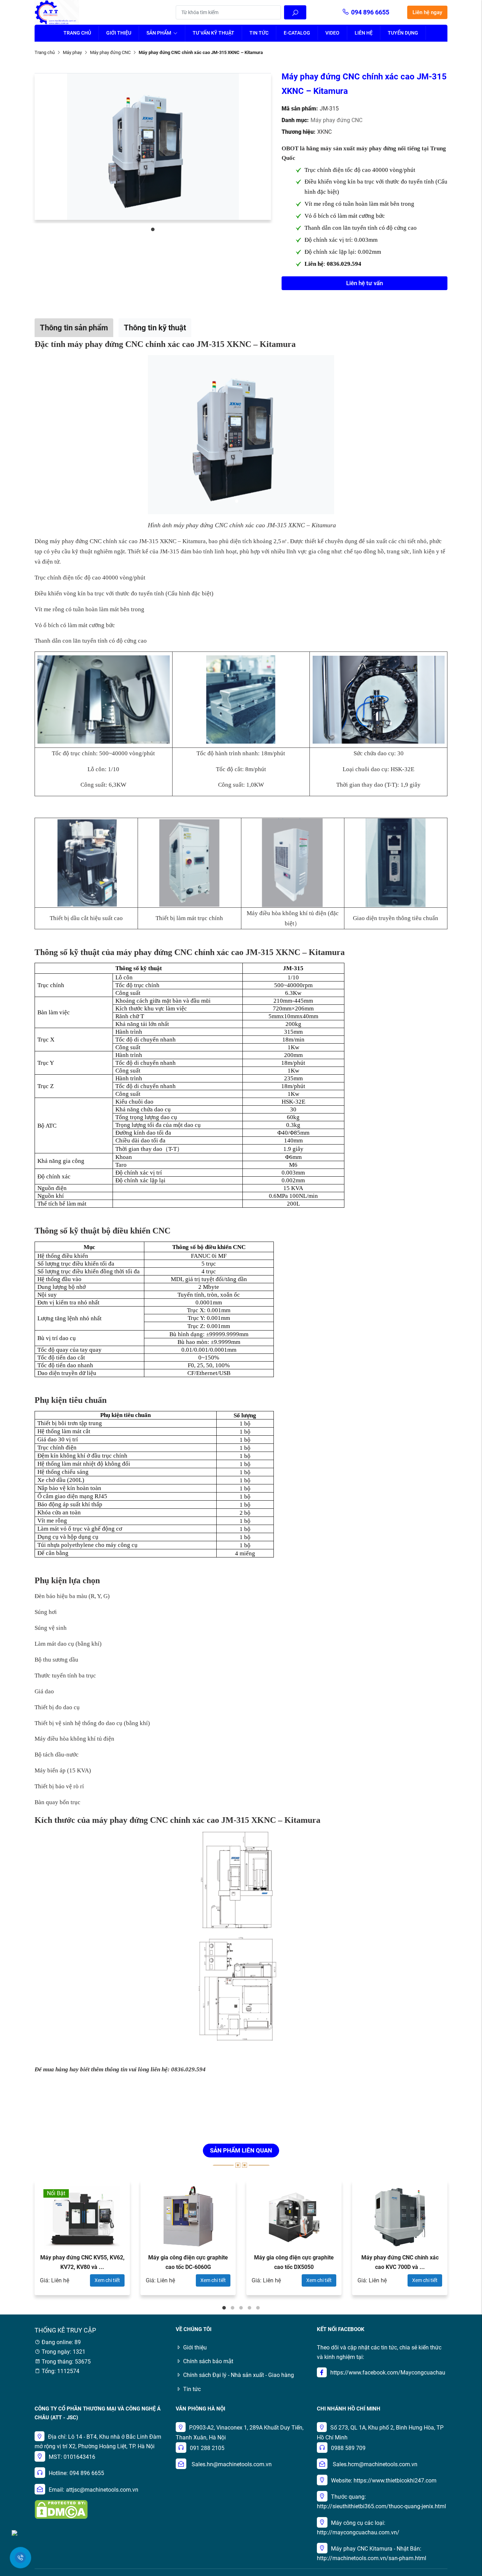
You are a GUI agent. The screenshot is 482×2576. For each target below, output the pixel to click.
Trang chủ (77, 33)
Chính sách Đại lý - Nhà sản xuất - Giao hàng (239, 2375)
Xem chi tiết (107, 2280)
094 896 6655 (370, 12)
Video (332, 33)
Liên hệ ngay (427, 12)
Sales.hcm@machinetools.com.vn (375, 2464)
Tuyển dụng (403, 33)
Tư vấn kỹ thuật (213, 33)
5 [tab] (258, 2308)
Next (467, 2241)
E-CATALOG (297, 33)
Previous (15, 2241)
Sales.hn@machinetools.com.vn (232, 2464)
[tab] (74, 328)
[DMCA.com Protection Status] (61, 2509)
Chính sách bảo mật (208, 2361)
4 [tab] (249, 2308)
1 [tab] (153, 229)
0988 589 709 (348, 2448)
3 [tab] (241, 2308)
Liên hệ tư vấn (364, 283)
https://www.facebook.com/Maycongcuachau (388, 2373)
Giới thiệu (119, 33)
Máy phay (72, 52)
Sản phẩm (159, 33)
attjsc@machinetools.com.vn (102, 2490)
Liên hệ (364, 33)
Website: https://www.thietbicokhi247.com (384, 2481)
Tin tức (259, 33)
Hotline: (58, 2473)
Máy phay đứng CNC (110, 52)
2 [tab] (233, 2308)
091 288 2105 (207, 2448)
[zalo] (14, 2532)
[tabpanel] (153, 146)
